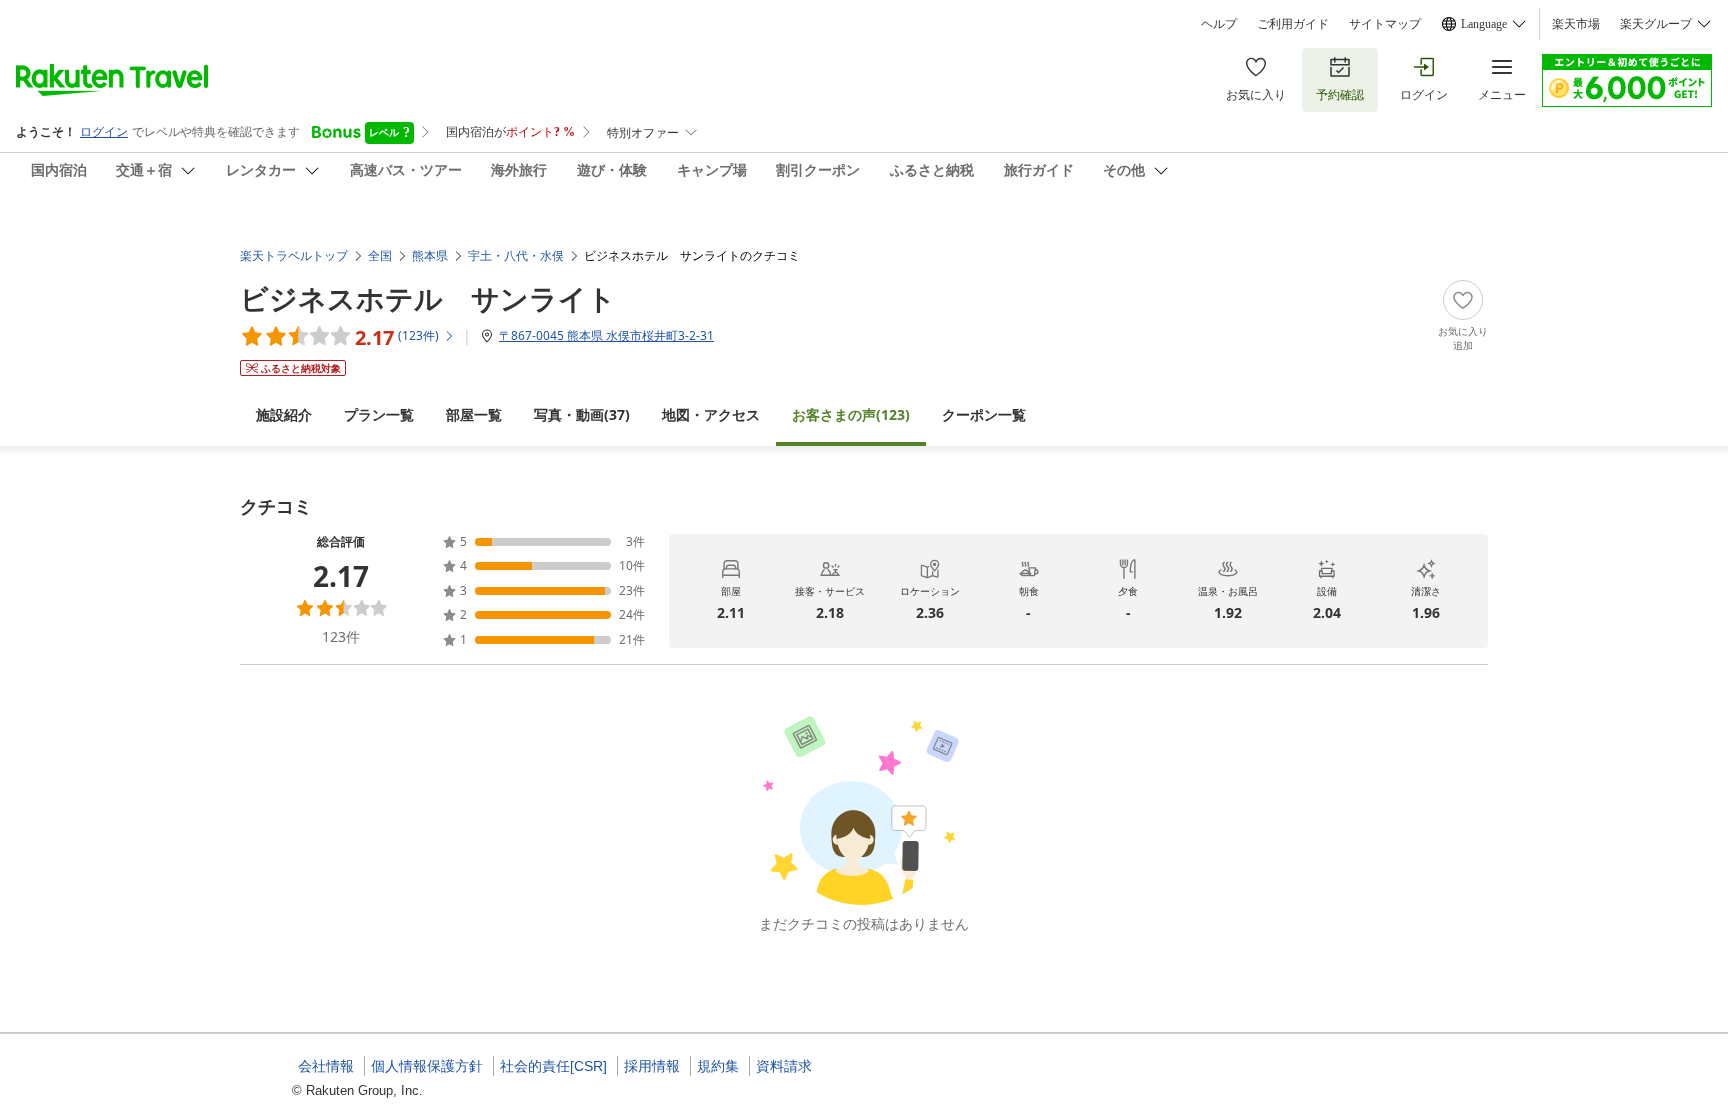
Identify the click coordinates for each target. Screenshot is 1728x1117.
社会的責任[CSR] (553, 1066)
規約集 (718, 1066)
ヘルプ (1219, 24)
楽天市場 (1576, 24)
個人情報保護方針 (427, 1066)
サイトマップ (1385, 24)
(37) (582, 414)
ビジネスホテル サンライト (428, 298)
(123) (851, 414)
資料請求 (784, 1066)
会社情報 (326, 1066)
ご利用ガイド (1293, 24)
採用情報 (652, 1066)
